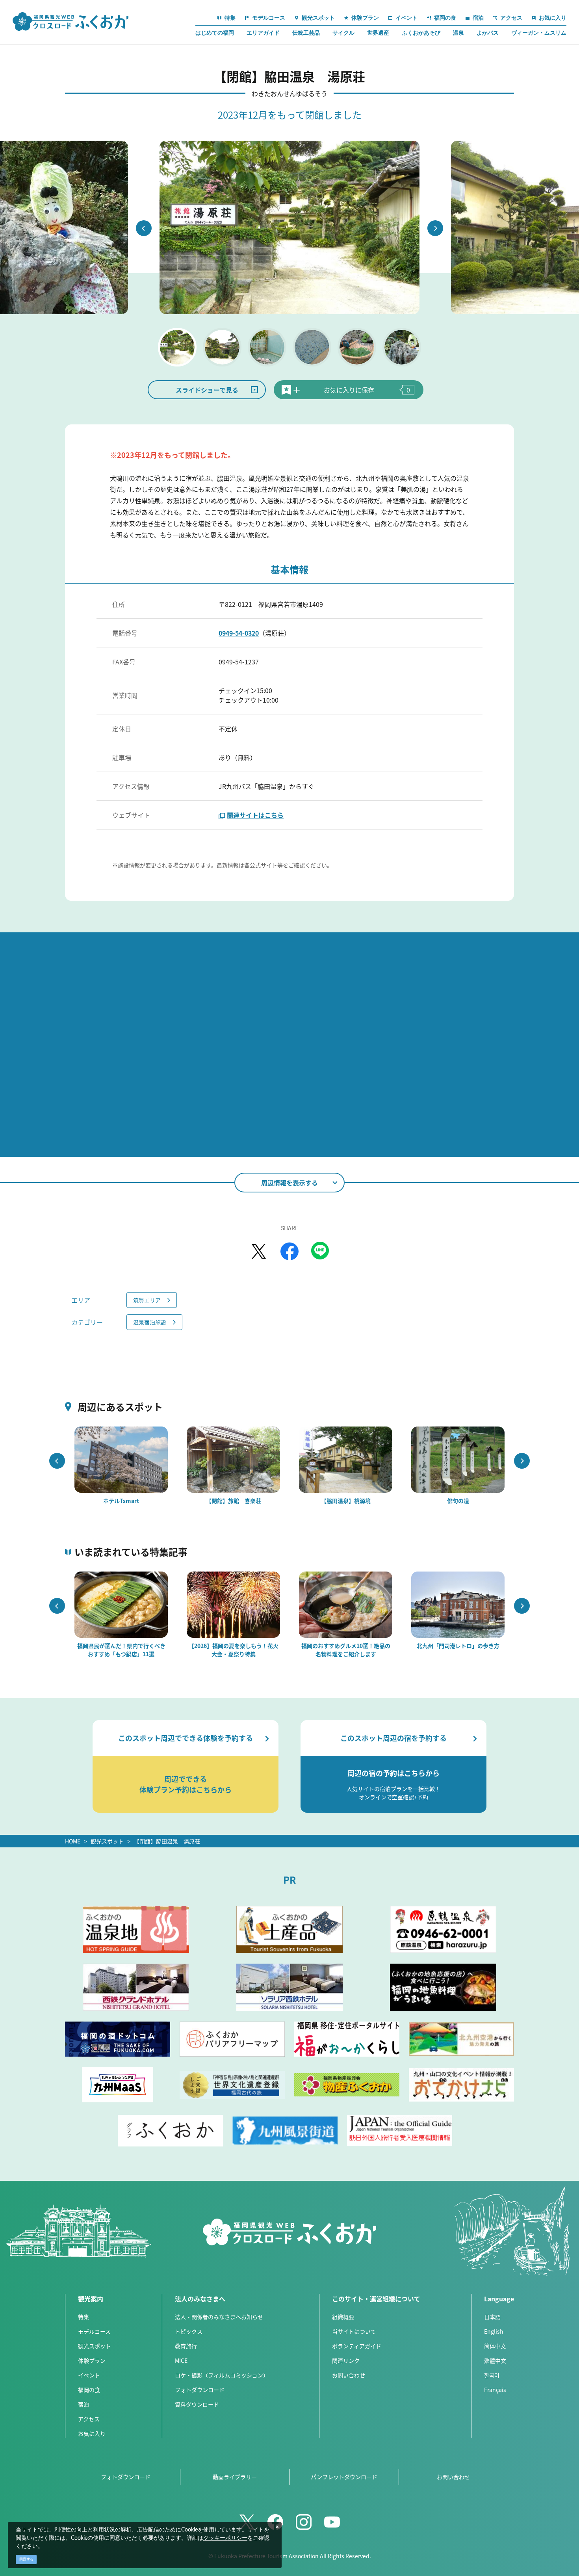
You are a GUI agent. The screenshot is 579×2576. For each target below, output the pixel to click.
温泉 (458, 33)
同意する (26, 2559)
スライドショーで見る (207, 390)
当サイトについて (354, 2331)
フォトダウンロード (200, 2390)
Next (435, 228)
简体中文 (495, 2346)
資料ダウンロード (197, 2404)
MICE (181, 2360)
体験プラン (92, 2360)
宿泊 (84, 2404)
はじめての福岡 (215, 33)
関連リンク (346, 2360)
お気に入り (92, 2433)
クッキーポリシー (225, 2538)
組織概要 (343, 2317)
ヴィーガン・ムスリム (539, 33)
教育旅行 (186, 2346)
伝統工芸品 (306, 33)
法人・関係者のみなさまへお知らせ (219, 2317)
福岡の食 (89, 2390)
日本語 (492, 2317)
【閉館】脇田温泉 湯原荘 (167, 1841)
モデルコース (94, 2331)
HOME (73, 1841)
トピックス (189, 2331)
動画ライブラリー (235, 2477)
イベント (89, 2375)
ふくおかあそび (421, 33)
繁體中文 (495, 2360)
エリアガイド (263, 33)
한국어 (492, 2375)
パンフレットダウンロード (344, 2477)
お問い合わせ (349, 2375)
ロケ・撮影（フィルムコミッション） (222, 2375)
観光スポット (107, 1841)
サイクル (343, 33)
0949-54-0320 (239, 633)
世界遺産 (378, 33)
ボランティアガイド (357, 2346)
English (494, 2331)
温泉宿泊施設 (150, 1322)
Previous (144, 228)
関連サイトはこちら (255, 815)
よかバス (488, 33)
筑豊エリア (147, 1300)
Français (495, 2390)
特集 (84, 2317)
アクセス (89, 2419)
